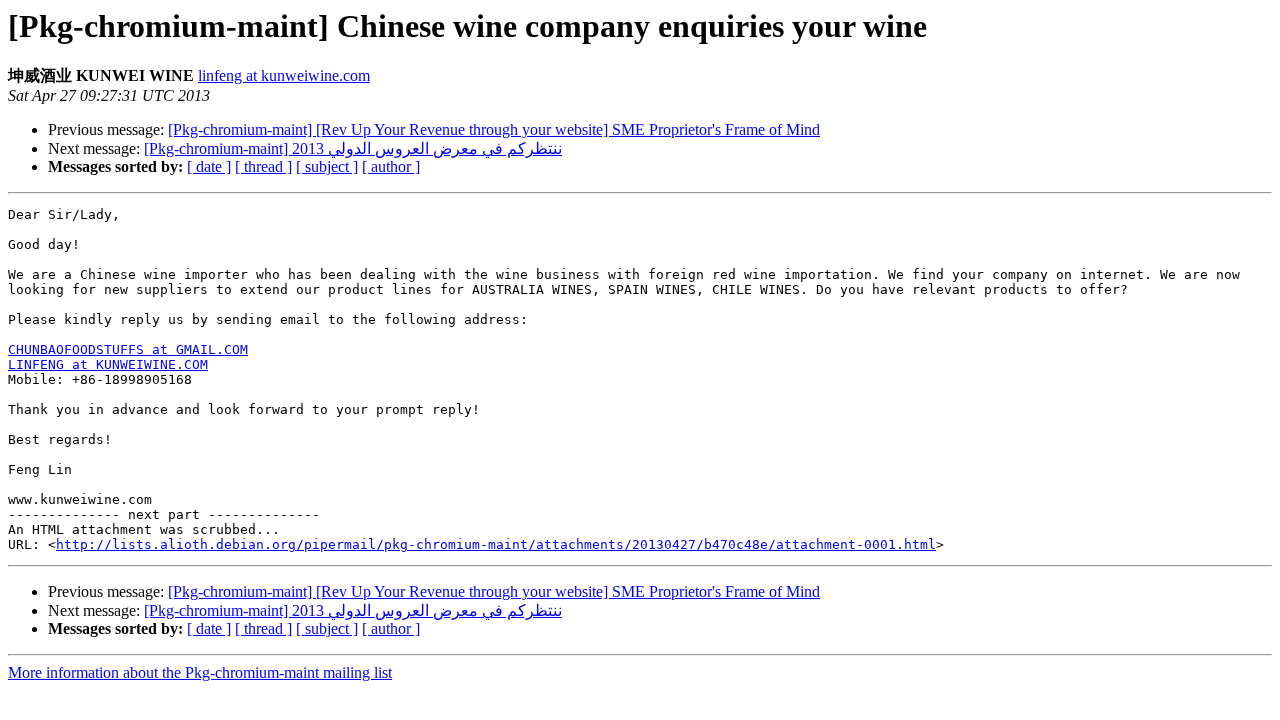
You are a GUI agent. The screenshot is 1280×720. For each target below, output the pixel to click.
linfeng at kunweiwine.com (284, 75)
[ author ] (391, 166)
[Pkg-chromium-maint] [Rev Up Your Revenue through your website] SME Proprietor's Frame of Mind (494, 129)
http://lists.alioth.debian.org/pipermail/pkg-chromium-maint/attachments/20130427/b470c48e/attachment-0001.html (496, 544)
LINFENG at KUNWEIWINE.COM (108, 364)
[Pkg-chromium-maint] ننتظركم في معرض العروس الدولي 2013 (353, 148)
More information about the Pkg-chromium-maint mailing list (200, 672)
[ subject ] (327, 166)
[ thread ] (263, 166)
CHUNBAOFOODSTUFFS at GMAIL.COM (128, 349)
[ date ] (209, 166)
